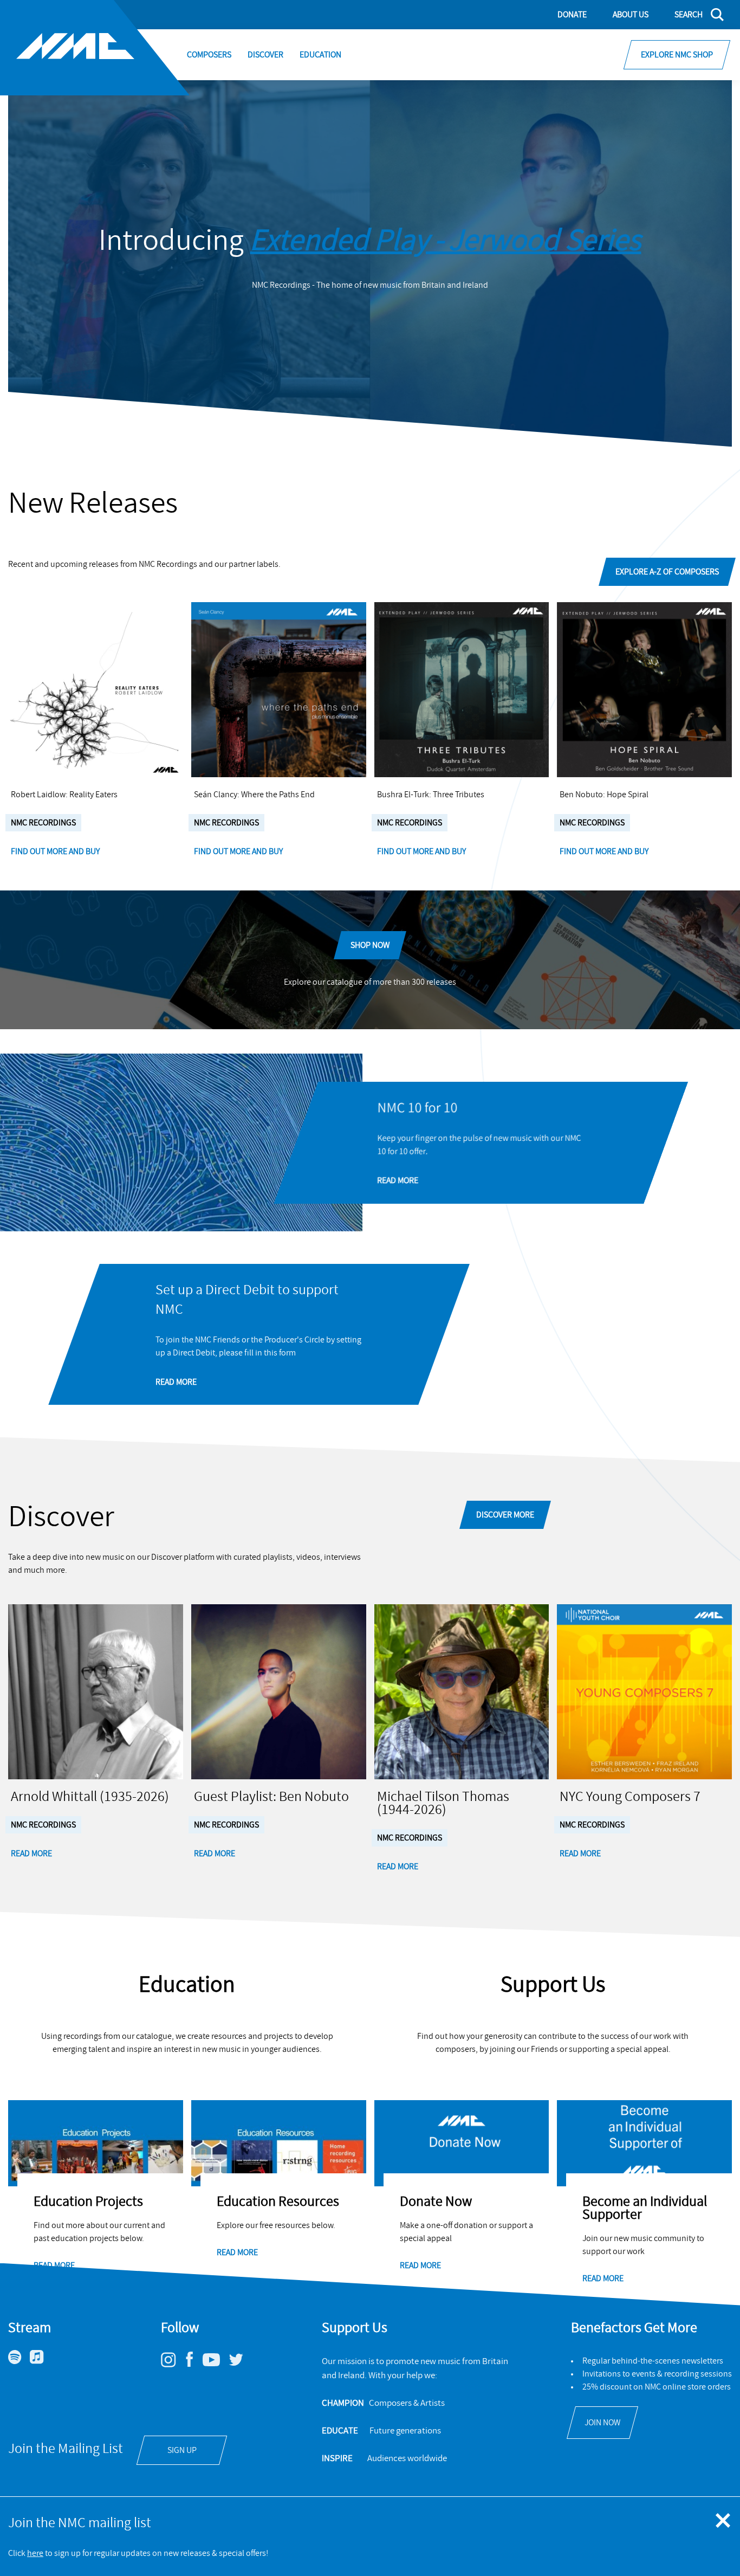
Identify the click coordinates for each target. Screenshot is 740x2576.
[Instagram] (173, 2365)
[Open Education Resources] (279, 2143)
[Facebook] (193, 2367)
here (35, 2553)
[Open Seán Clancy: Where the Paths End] (279, 690)
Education (320, 55)
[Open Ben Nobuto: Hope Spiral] (644, 690)
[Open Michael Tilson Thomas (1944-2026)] (462, 1692)
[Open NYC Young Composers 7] (644, 1692)
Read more (54, 2265)
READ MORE (398, 1180)
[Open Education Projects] (96, 2143)
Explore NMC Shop (677, 55)
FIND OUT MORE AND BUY (56, 851)
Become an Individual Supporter (645, 2208)
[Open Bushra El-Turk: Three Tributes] (462, 690)
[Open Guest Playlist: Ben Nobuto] (279, 1692)
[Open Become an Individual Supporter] (644, 2143)
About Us (631, 15)
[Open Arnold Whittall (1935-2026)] (96, 1692)
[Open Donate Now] (462, 2143)
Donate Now (436, 2201)
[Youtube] (215, 2364)
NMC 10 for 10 (417, 1108)
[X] (240, 2364)
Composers (209, 55)
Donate (572, 15)
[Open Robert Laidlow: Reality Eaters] (96, 690)
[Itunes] (41, 2361)
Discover (265, 55)
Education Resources (278, 2201)
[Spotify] (19, 2361)
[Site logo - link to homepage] (95, 48)
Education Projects (88, 2201)
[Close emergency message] (724, 2521)
